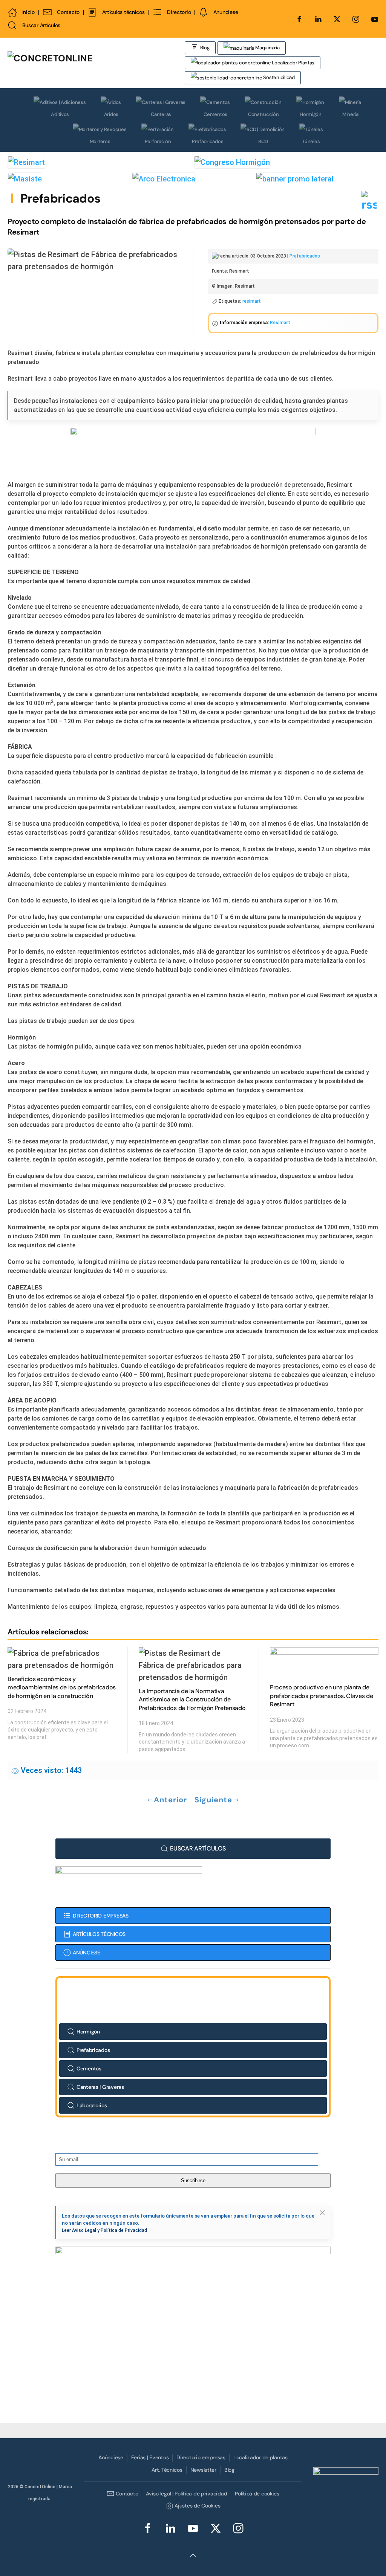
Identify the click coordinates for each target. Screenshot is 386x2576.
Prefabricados (208, 141)
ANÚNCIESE (86, 1953)
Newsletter (203, 2470)
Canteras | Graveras (100, 2087)
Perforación (158, 141)
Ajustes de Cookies (197, 2506)
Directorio (179, 12)
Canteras (161, 114)
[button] (322, 2213)
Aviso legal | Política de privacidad (186, 2494)
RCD (263, 141)
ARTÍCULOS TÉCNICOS (99, 1934)
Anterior (170, 1800)
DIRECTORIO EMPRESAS (101, 1916)
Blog (205, 48)
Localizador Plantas (293, 63)
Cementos (215, 114)
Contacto (68, 12)
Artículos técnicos (123, 12)
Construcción (263, 114)
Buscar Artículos (41, 25)
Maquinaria (267, 48)
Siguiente (213, 1800)
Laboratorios (92, 2105)
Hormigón (311, 114)
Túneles (311, 141)
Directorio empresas (201, 2457)
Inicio (28, 12)
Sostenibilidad (279, 77)
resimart (252, 301)
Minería (350, 114)
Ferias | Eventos (150, 2457)
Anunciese (226, 12)
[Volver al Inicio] (96, 63)
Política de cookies (257, 2494)
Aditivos (60, 114)
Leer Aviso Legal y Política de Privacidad (104, 2230)
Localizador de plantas (260, 2457)
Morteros (100, 141)
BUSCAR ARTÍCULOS (198, 1848)
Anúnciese (111, 2457)
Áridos (111, 114)
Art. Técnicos (167, 2470)
